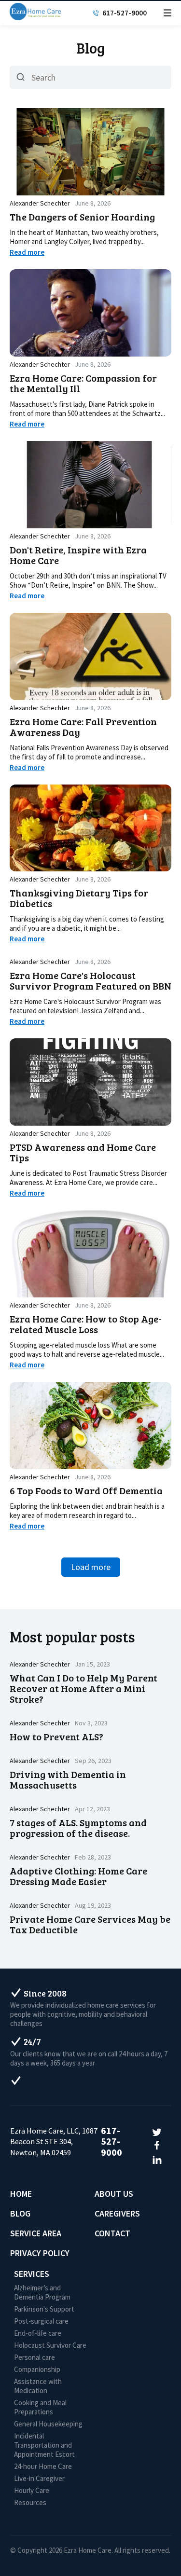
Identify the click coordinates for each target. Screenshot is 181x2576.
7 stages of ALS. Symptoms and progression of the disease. (78, 1828)
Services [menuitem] (32, 2274)
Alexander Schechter (40, 203)
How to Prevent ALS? (56, 1736)
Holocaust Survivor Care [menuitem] (50, 2345)
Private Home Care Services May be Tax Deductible (90, 1924)
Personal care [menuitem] (35, 2357)
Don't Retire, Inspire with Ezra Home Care (78, 555)
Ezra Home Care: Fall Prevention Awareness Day (83, 727)
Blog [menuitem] (20, 2213)
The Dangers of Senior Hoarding (82, 217)
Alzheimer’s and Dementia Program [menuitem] (42, 2292)
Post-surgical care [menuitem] (41, 2321)
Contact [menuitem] (112, 2233)
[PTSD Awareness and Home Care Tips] (90, 1082)
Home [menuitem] (21, 2194)
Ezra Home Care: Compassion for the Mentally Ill (83, 383)
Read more (27, 252)
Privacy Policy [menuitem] (40, 2253)
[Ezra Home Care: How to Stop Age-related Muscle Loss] (90, 1254)
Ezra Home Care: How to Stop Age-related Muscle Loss (86, 1324)
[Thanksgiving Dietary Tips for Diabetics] (90, 828)
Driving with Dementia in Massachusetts (68, 1779)
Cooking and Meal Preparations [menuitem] (40, 2407)
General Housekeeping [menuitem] (48, 2424)
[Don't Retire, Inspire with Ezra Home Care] (90, 485)
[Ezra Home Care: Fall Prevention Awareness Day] (90, 656)
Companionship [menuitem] (37, 2369)
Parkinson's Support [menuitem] (44, 2309)
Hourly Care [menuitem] (32, 2490)
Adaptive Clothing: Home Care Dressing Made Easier (78, 1876)
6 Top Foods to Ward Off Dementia (86, 1490)
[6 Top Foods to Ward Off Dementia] (90, 1426)
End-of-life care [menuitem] (38, 2333)
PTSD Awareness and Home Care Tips (83, 1152)
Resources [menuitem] (30, 2502)
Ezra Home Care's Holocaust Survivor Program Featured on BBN (90, 980)
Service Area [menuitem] (36, 2233)
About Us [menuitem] (114, 2194)
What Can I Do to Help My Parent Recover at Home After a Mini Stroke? (84, 1688)
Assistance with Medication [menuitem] (38, 2386)
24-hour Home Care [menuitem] (43, 2466)
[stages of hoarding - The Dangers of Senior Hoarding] (90, 152)
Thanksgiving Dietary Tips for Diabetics (79, 898)
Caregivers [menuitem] (117, 2213)
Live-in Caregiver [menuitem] (39, 2478)
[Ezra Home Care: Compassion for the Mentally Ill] (90, 313)
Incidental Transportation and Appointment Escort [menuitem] (44, 2445)
